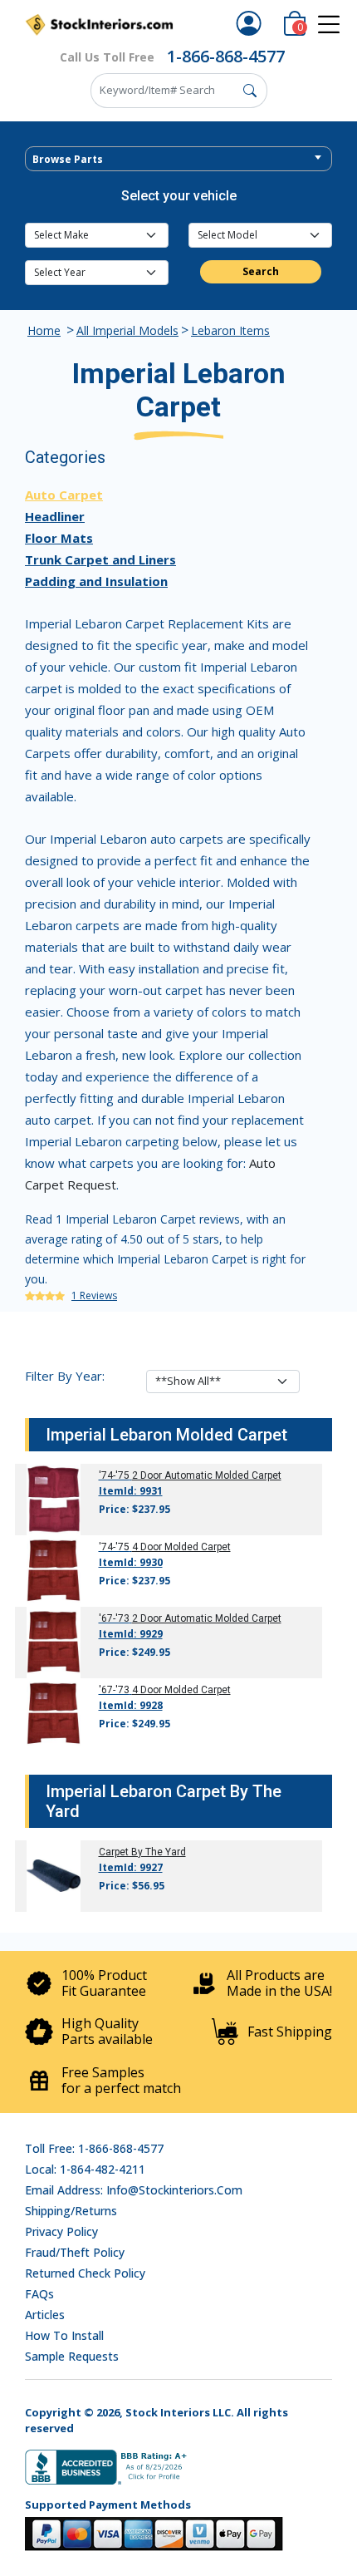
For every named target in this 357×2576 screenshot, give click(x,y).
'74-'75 (114, 1475)
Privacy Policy (61, 2231)
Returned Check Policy (85, 2273)
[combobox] (178, 159)
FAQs (39, 2294)
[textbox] (178, 160)
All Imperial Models (127, 330)
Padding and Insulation (96, 581)
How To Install (64, 2335)
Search (261, 271)
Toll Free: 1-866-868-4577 (94, 2148)
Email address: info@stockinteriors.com (134, 2190)
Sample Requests (72, 2356)
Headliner (55, 516)
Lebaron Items (230, 330)
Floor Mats (59, 538)
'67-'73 (114, 1618)
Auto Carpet (64, 495)
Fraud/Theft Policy (75, 2252)
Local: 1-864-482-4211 (85, 2169)
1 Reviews (94, 1295)
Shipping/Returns (71, 2211)
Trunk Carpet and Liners (100, 559)
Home (44, 330)
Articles (45, 2315)
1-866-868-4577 (226, 56)
